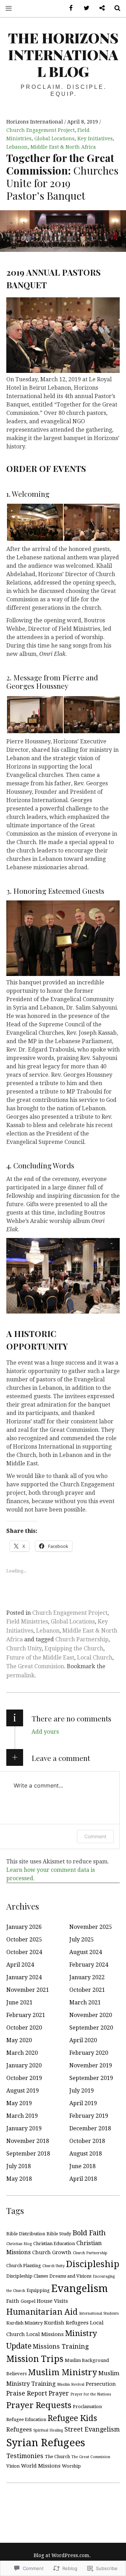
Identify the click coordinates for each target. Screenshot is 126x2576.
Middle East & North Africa (63, 147)
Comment (95, 1836)
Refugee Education (26, 2419)
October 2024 (24, 1952)
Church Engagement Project (40, 130)
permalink (20, 1675)
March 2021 (85, 2002)
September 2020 (91, 2028)
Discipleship (93, 2264)
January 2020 (24, 2065)
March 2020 (22, 2053)
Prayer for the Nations (91, 2394)
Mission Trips (35, 2359)
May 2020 (19, 2040)
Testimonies (25, 2456)
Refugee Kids (72, 2418)
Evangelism (79, 2288)
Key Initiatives (95, 139)
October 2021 (87, 1990)
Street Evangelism (92, 2429)
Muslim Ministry (62, 2372)
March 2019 (22, 2116)
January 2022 (87, 1977)
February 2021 (26, 2015)
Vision (13, 2466)
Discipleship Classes (27, 2276)
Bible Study (59, 2234)
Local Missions (45, 2334)
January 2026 (24, 1927)
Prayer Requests (39, 2405)
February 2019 (89, 2116)
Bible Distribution (26, 2234)
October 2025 (24, 1940)
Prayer (59, 2393)
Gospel (28, 2301)
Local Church (95, 1658)
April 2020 (83, 2040)
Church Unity (24, 1648)
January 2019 (24, 2128)
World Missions (41, 2466)
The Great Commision (35, 1666)
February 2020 (89, 2053)
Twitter (84, 8)
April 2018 (83, 2179)
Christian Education (54, 2244)
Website (99, 8)
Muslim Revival (71, 2384)
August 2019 (23, 2091)
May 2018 (19, 2179)
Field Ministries (27, 1622)
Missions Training (61, 2346)
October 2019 (24, 2078)
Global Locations (54, 139)
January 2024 (24, 1977)
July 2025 (82, 1940)
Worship (71, 2466)
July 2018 (19, 2166)
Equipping (38, 2290)
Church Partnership (82, 1639)
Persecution (101, 2384)
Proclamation (87, 2407)
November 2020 (91, 2015)
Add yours (45, 1732)
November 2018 (28, 2141)
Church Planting (24, 2266)
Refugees (19, 2430)
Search (115, 8)
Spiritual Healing (48, 2430)
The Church (57, 2457)
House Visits (52, 2301)
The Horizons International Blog (63, 54)
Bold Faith (89, 2233)
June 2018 (82, 2166)
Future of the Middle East (40, 1658)
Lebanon (17, 147)
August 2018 (86, 2154)
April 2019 (83, 2103)
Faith (13, 2301)
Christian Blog (19, 2244)
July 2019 (82, 2091)
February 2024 (89, 1965)
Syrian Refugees (46, 2443)
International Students (99, 2313)
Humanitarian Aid (42, 2312)
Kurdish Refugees (66, 2323)
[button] (35, 522)
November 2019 (91, 2065)
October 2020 (24, 2028)
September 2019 (91, 2078)
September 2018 (28, 2154)
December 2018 (90, 2128)
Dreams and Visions (70, 2276)
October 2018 (87, 2141)
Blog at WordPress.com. (62, 2555)
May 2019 (19, 2103)
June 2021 (19, 2002)
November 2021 (28, 1990)
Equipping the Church (74, 1648)
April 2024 (20, 1965)
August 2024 (86, 1952)
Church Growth (52, 2252)
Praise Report (27, 2393)
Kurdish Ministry (24, 2323)
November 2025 (91, 1927)
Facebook (69, 8)
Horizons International (35, 122)
